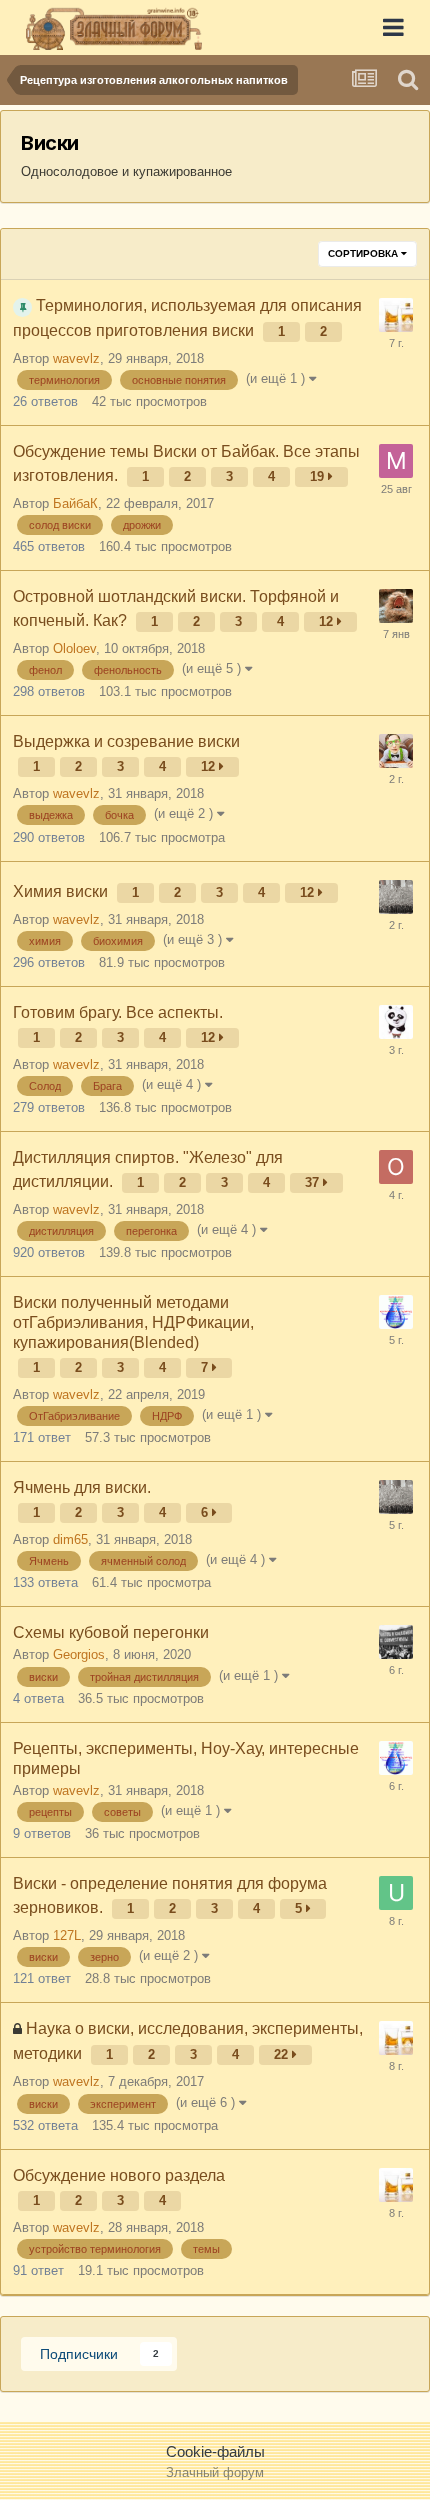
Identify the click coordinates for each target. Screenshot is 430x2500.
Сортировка (364, 253)
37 (314, 1182)
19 (319, 476)
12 (328, 621)
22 (283, 2054)
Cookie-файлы (215, 2451)
